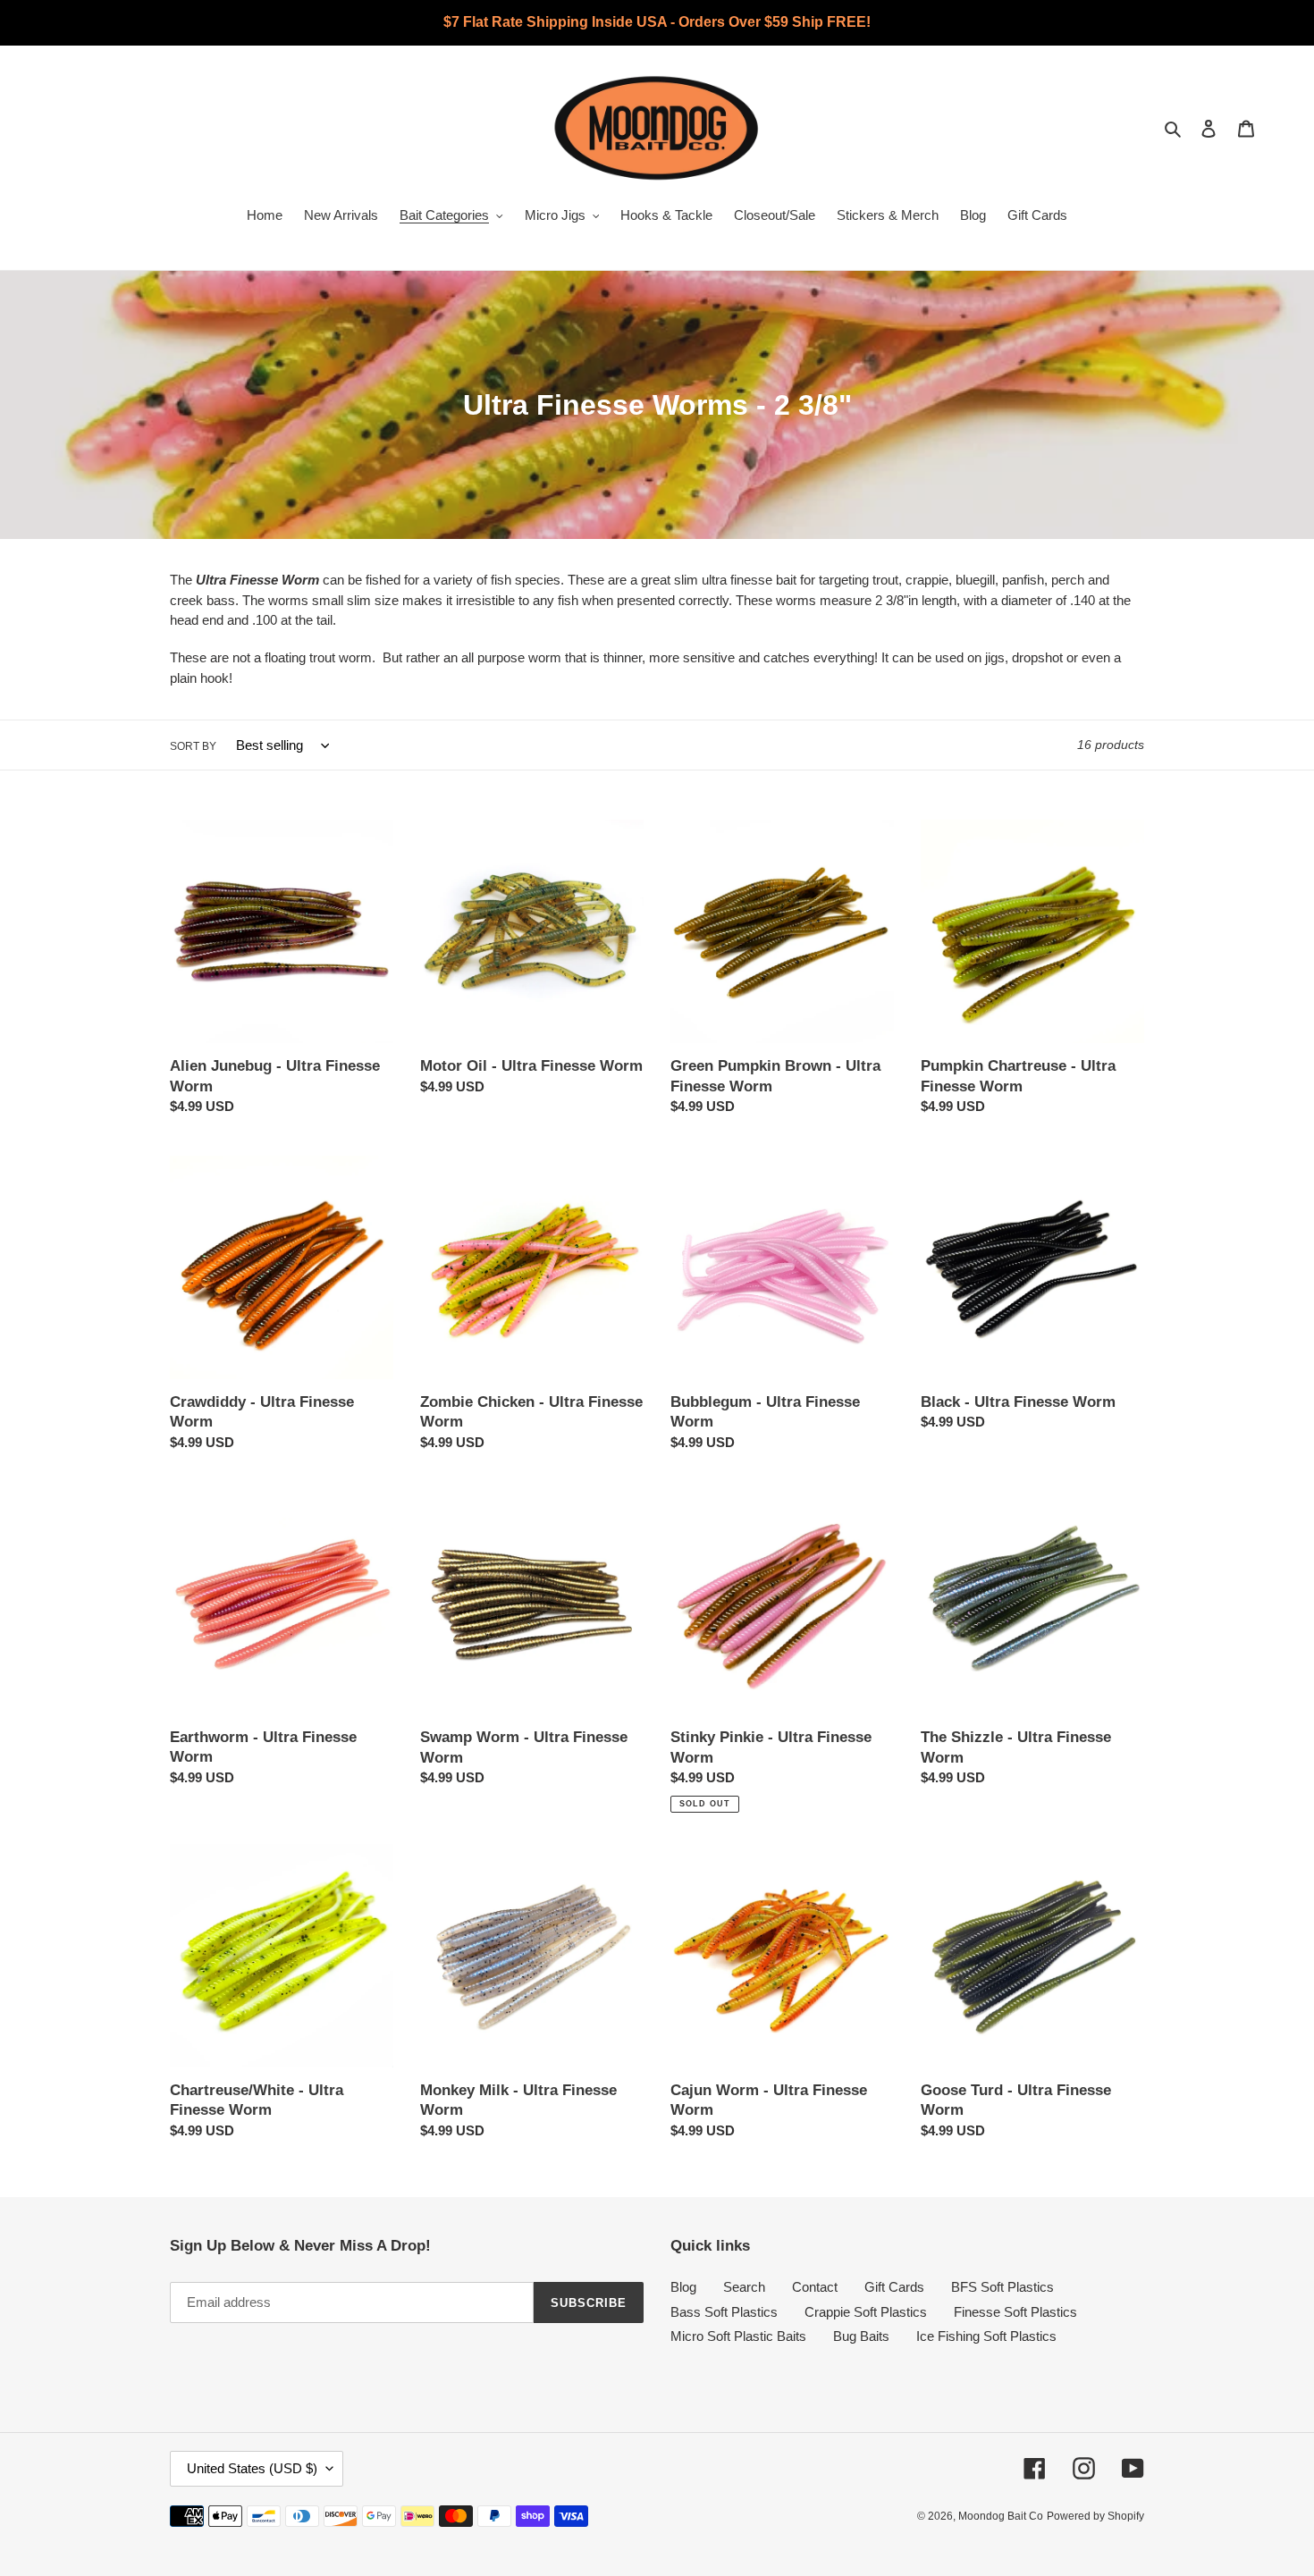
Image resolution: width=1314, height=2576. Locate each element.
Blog (683, 2287)
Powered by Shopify (1095, 2516)
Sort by (193, 746)
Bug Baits (861, 2336)
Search (744, 2287)
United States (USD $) (252, 2468)
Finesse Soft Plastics (1015, 2312)
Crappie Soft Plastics (866, 2312)
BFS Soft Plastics (1002, 2287)
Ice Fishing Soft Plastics (986, 2336)
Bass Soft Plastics (724, 2312)
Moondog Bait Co (1001, 2516)
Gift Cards (894, 2287)
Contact (815, 2287)
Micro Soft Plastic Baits (738, 2336)
